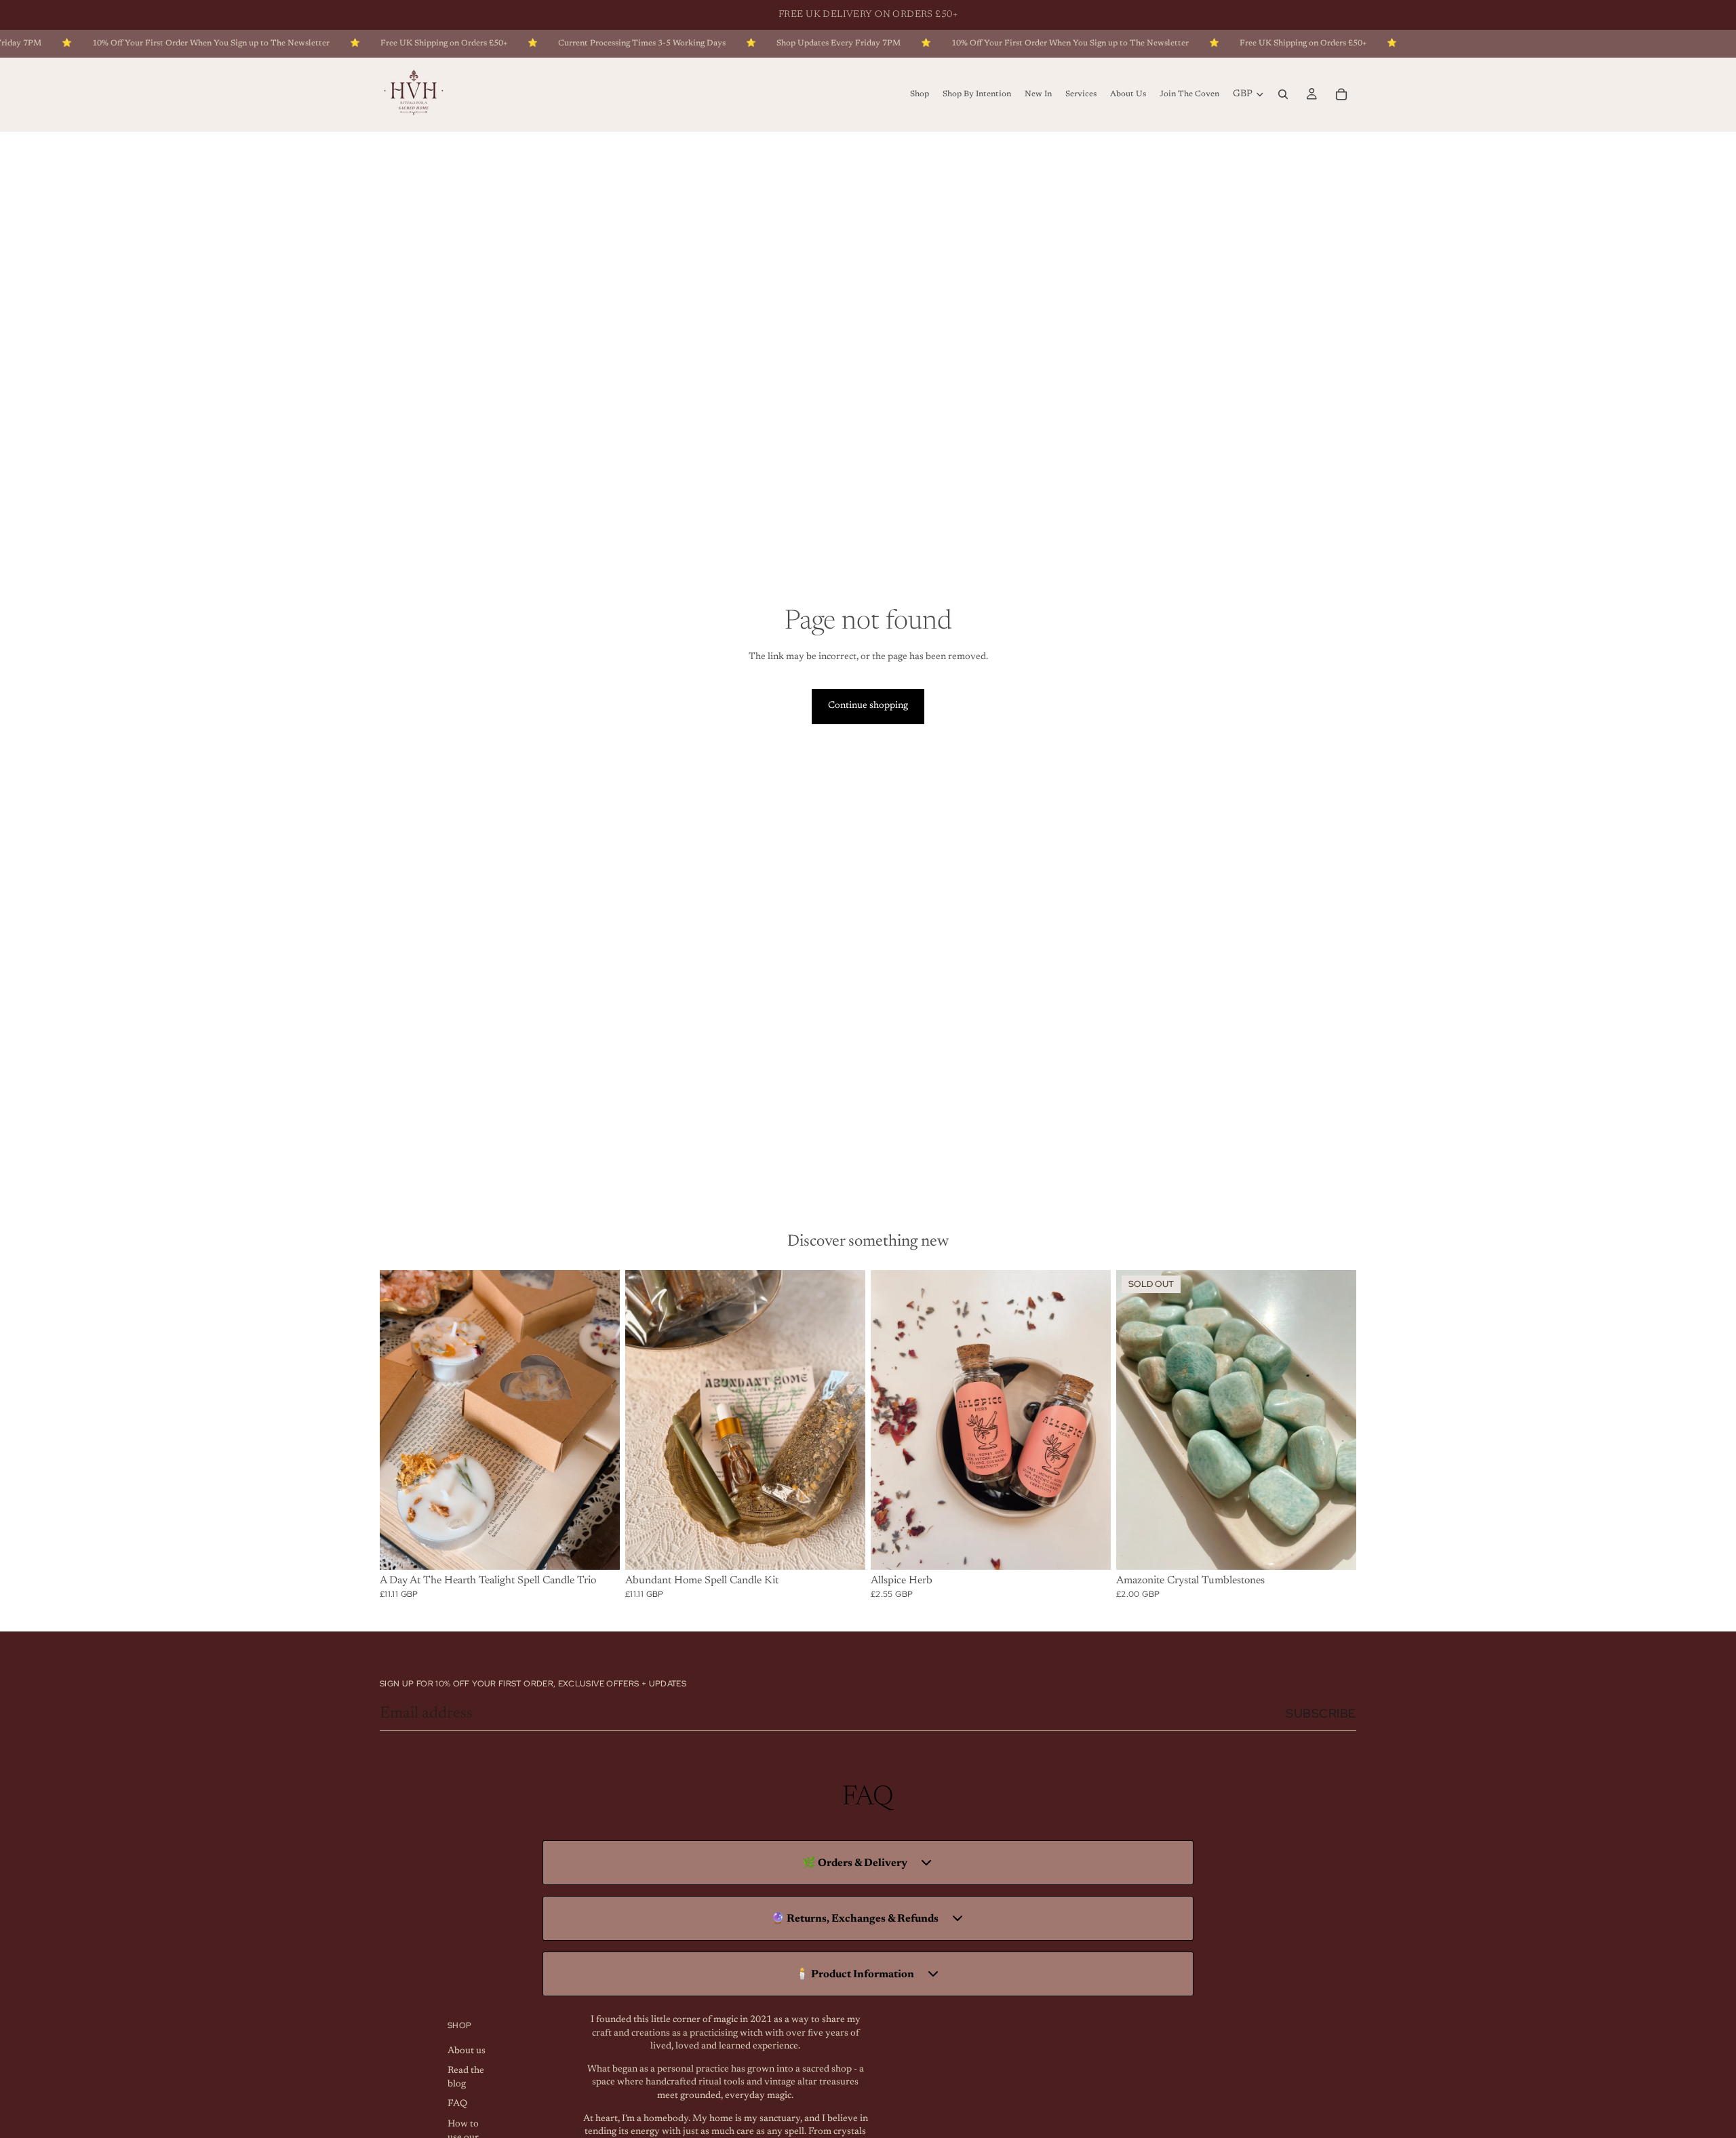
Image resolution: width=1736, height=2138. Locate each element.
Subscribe (1321, 1713)
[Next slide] (599, 1420)
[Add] (599, 1549)
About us (467, 2051)
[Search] (1283, 94)
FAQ (457, 2104)
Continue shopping (868, 706)
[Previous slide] (400, 1420)
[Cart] (1341, 94)
